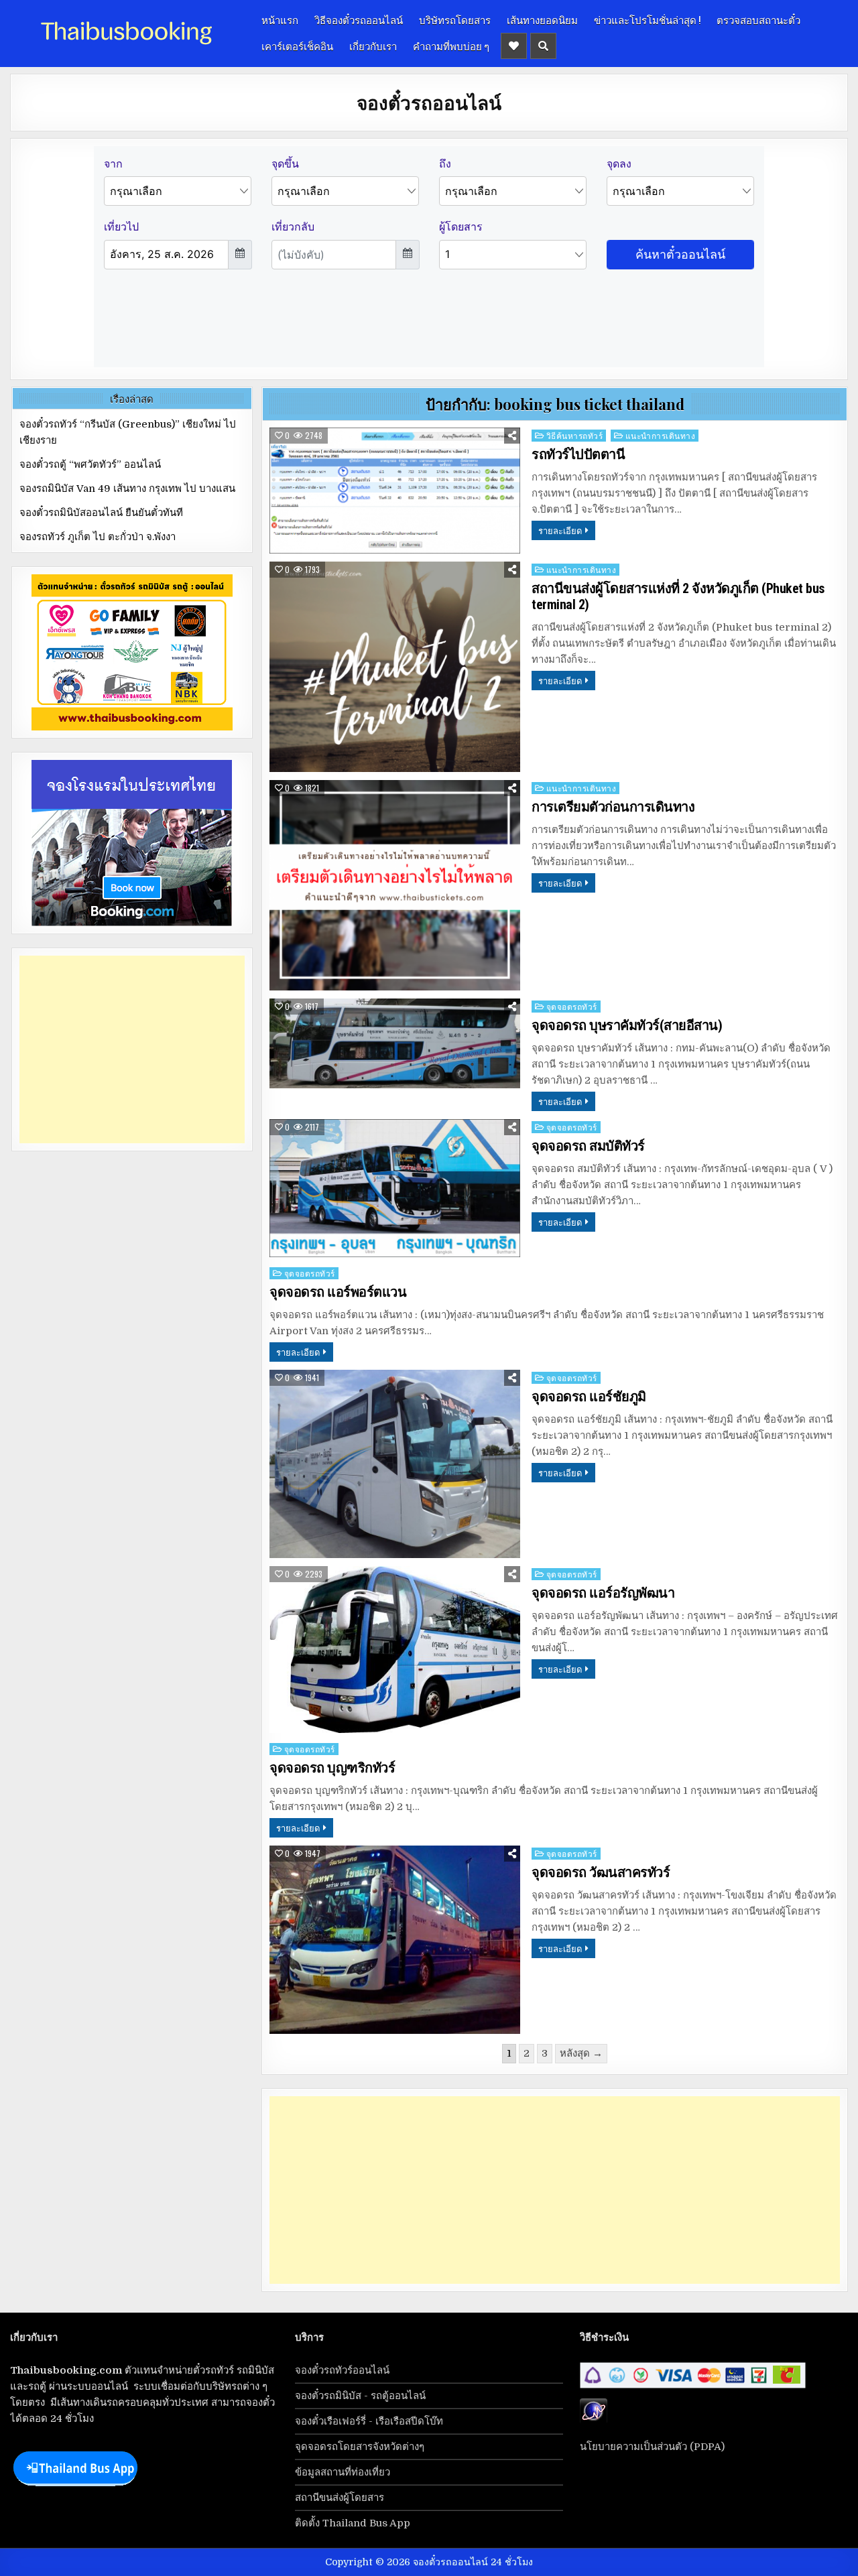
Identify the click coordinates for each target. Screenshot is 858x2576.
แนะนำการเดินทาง (661, 435)
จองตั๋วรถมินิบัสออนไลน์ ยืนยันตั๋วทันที (101, 513)
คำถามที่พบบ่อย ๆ (451, 46)
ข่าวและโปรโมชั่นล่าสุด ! (647, 19)
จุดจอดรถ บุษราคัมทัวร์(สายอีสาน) (627, 1025)
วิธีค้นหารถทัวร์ (575, 435)
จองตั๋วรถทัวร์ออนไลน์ (342, 2370)
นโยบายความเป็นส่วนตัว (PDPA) (652, 2447)
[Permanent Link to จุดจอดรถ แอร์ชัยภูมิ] (395, 1464)
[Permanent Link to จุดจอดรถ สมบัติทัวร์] (395, 1188)
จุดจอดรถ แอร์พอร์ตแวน (338, 1292)
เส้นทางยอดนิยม (542, 19)
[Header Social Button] (514, 46)
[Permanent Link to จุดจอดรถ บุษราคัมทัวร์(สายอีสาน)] (395, 1043)
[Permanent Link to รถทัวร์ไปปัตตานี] (395, 491)
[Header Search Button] (543, 46)
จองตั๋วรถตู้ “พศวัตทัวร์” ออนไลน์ (90, 464)
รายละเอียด (560, 530)
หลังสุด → (581, 2053)
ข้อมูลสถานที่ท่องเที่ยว (343, 2472)
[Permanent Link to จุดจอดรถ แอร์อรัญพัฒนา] (395, 1650)
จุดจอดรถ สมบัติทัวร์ (588, 1146)
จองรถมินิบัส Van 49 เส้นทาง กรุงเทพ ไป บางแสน (127, 489)
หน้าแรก (280, 19)
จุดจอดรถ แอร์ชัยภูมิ (589, 1397)
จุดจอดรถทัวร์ (572, 1006)
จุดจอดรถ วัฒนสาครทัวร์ (601, 1872)
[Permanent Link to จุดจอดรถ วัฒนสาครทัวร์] (395, 1940)
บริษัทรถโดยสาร (455, 19)
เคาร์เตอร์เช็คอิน (297, 46)
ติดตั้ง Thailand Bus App (353, 2523)
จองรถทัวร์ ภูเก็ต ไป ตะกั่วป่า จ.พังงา (98, 537)
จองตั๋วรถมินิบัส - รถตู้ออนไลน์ (360, 2396)
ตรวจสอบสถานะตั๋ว (758, 19)
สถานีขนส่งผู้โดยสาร (340, 2498)
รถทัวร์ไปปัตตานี (578, 454)
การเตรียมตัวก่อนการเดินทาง (613, 807)
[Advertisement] (555, 2190)
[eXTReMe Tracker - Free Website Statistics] (594, 2421)
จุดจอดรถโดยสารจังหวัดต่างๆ (360, 2447)
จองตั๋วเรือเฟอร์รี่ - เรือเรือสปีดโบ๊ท (369, 2421)
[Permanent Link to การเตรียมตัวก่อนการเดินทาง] (395, 885)
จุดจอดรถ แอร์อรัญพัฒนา (603, 1593)
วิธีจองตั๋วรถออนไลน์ (359, 19)
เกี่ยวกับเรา (373, 46)
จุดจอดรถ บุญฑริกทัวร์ (332, 1768)
